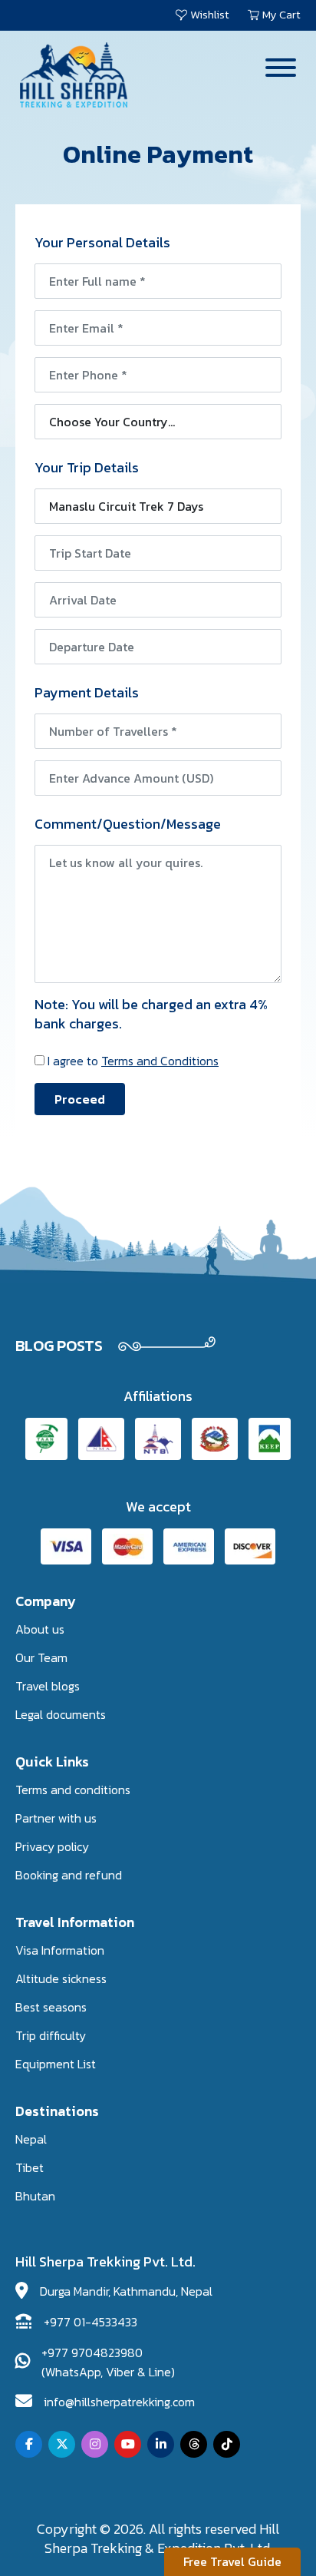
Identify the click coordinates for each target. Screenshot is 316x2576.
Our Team (41, 1657)
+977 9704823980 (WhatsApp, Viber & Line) (108, 2362)
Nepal (31, 2139)
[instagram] (95, 2444)
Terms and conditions (73, 1790)
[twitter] (62, 2444)
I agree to (133, 1061)
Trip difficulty (51, 2035)
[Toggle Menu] (281, 68)
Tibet (30, 2167)
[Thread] (194, 2444)
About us (40, 1629)
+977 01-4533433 (91, 2322)
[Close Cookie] (292, 2523)
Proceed (80, 1099)
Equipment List (56, 2064)
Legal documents (61, 1714)
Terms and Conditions (160, 1061)
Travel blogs (48, 1686)
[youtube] (128, 2444)
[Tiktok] (227, 2444)
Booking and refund (69, 1875)
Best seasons (51, 2007)
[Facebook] (29, 2444)
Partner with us (56, 1818)
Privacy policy (52, 1846)
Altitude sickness (61, 1978)
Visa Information (60, 1950)
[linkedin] (161, 2444)
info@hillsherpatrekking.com (119, 2402)
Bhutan (35, 2196)
